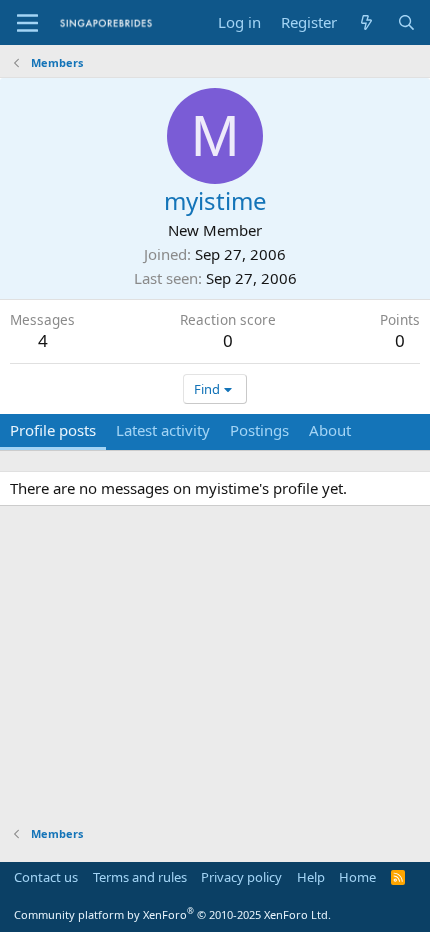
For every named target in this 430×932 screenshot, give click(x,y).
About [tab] (330, 430)
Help (311, 877)
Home (357, 877)
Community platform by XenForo (172, 914)
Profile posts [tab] (53, 430)
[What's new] (366, 22)
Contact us (46, 877)
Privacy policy (241, 877)
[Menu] (27, 23)
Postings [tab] (259, 430)
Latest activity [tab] (163, 430)
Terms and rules (140, 877)
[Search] (406, 22)
